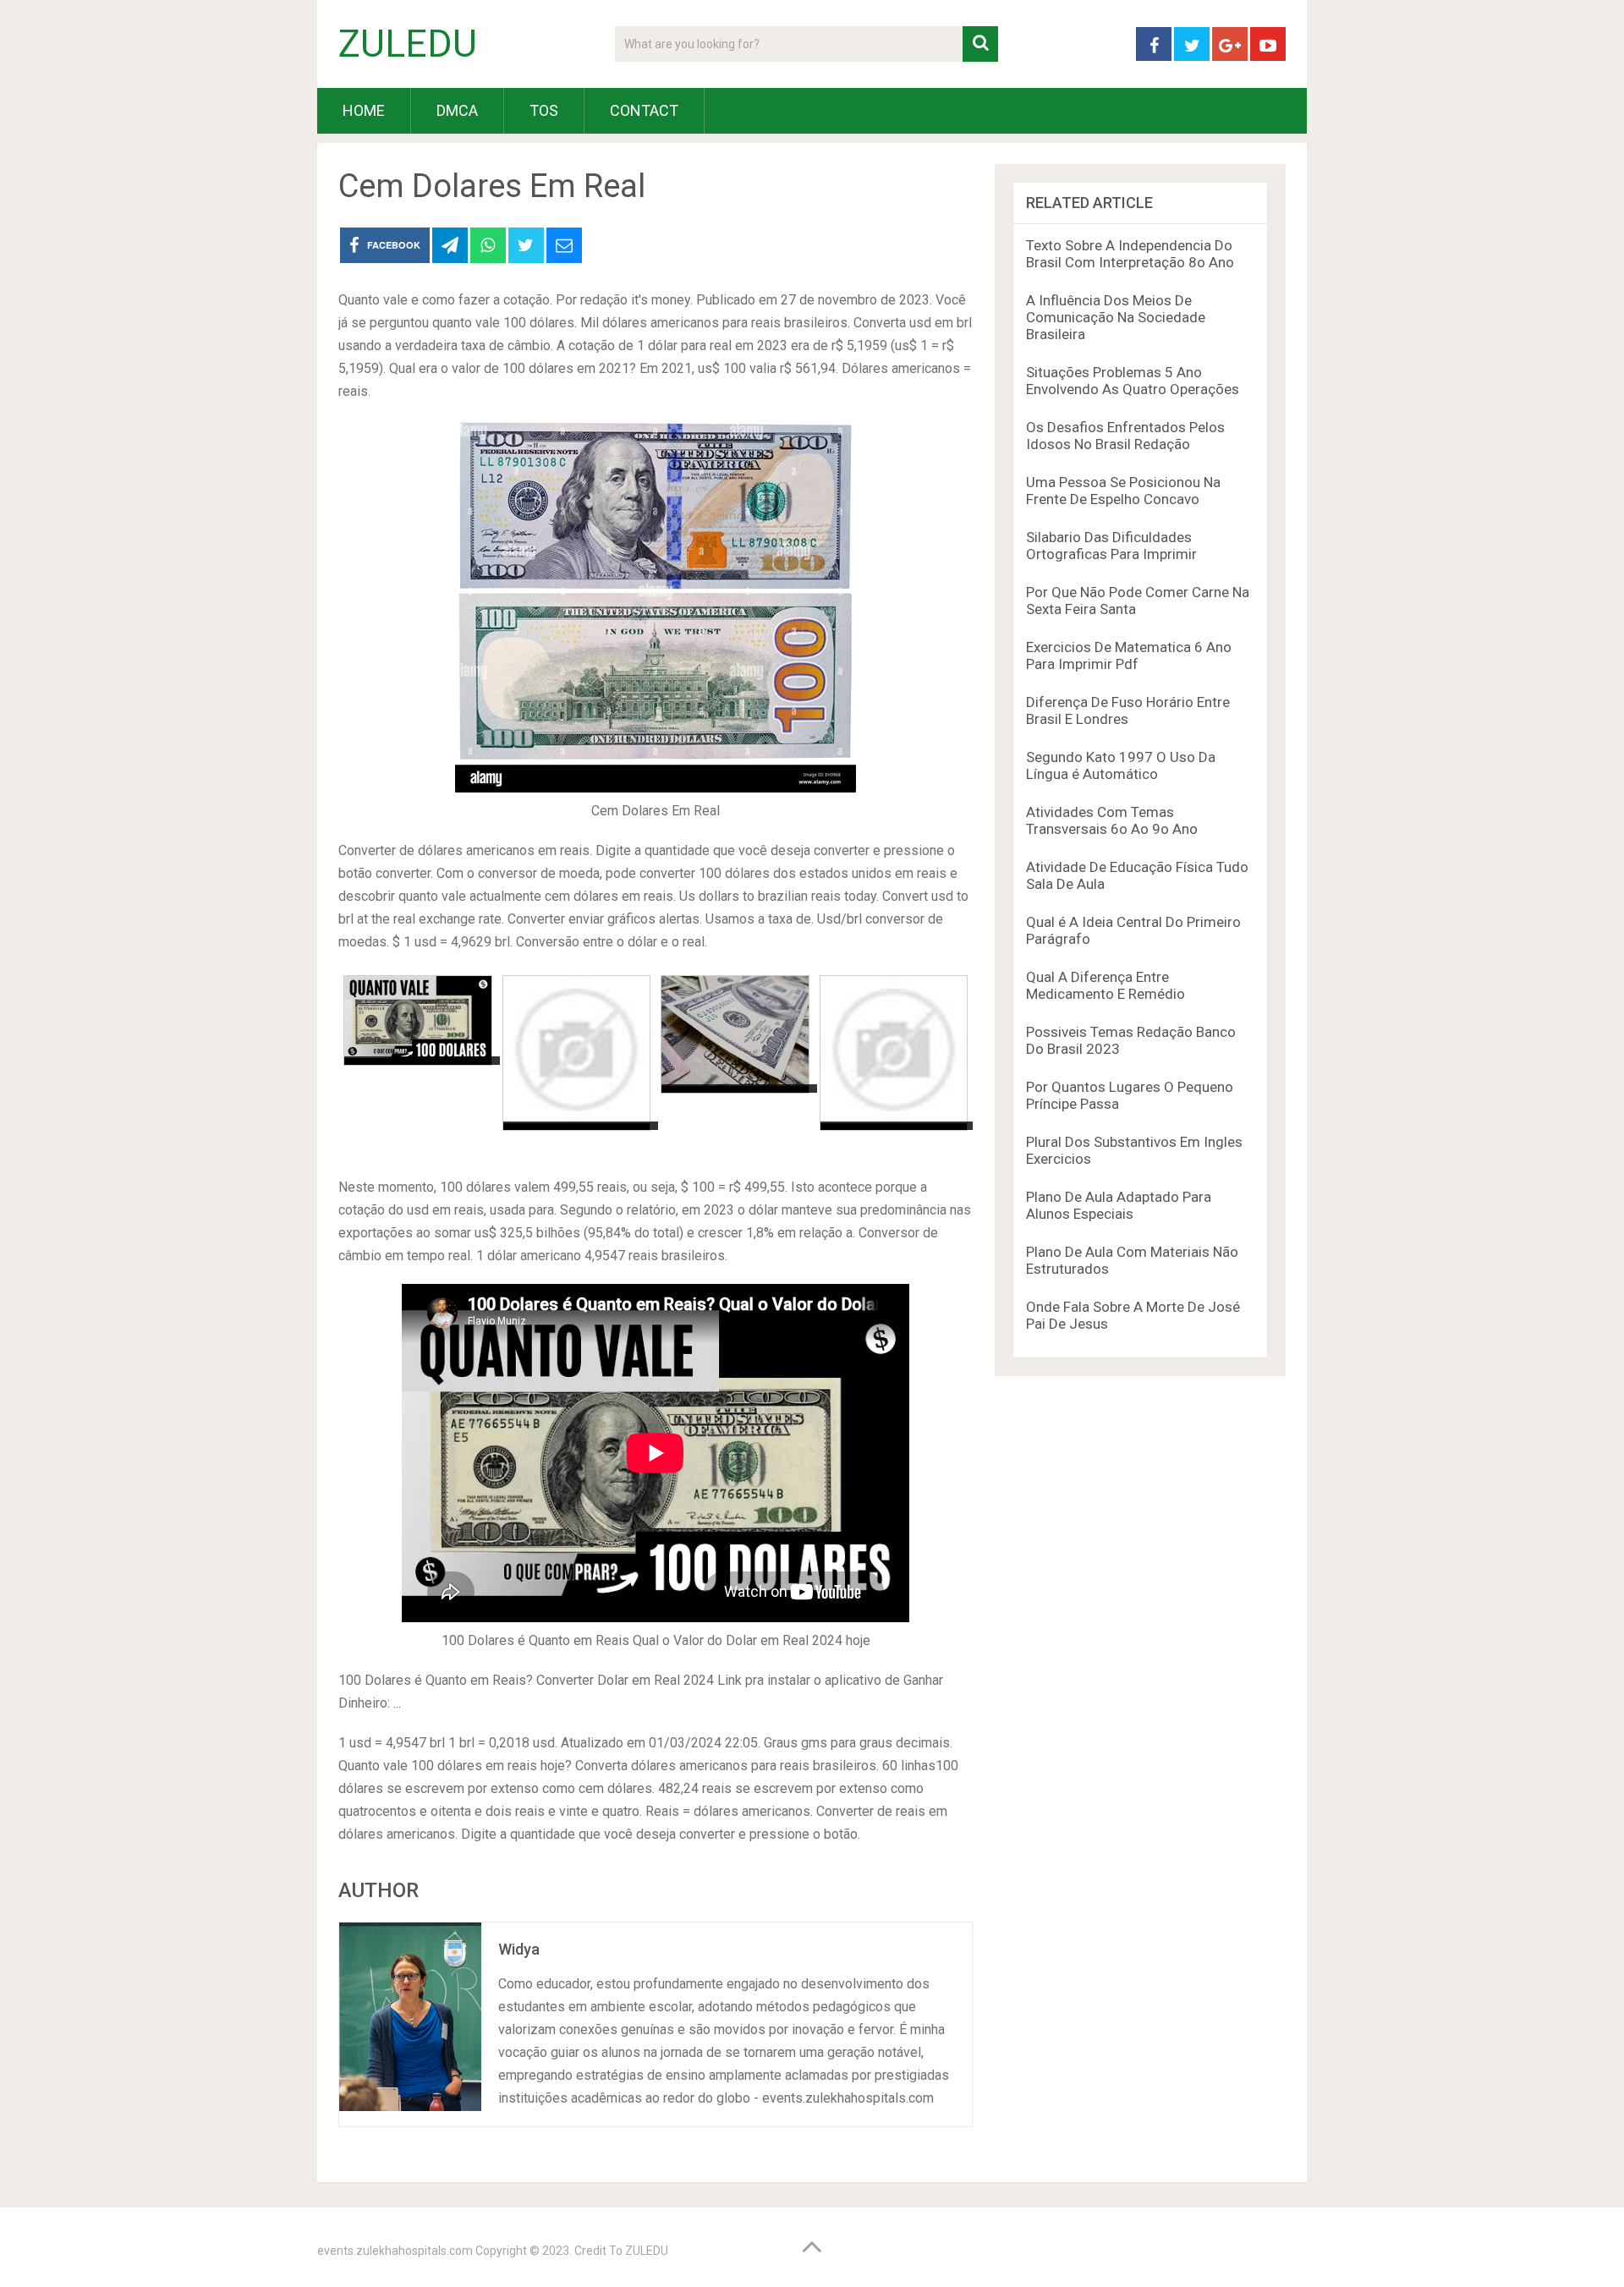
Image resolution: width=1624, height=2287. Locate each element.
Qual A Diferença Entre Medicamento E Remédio (1106, 985)
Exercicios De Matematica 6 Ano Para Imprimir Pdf (1129, 655)
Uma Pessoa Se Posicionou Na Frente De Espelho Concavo (1123, 491)
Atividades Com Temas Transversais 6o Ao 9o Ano (1112, 820)
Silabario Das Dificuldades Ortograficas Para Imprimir (1111, 546)
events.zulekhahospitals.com (395, 2251)
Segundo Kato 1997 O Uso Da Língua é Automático (1121, 765)
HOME (364, 110)
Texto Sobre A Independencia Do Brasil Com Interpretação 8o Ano (1130, 254)
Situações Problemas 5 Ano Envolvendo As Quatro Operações (1133, 381)
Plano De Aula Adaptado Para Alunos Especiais (1119, 1205)
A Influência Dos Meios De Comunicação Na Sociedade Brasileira (1116, 317)
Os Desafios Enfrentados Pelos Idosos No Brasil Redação (1125, 436)
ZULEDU (408, 44)
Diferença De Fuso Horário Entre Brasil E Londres (1128, 710)
